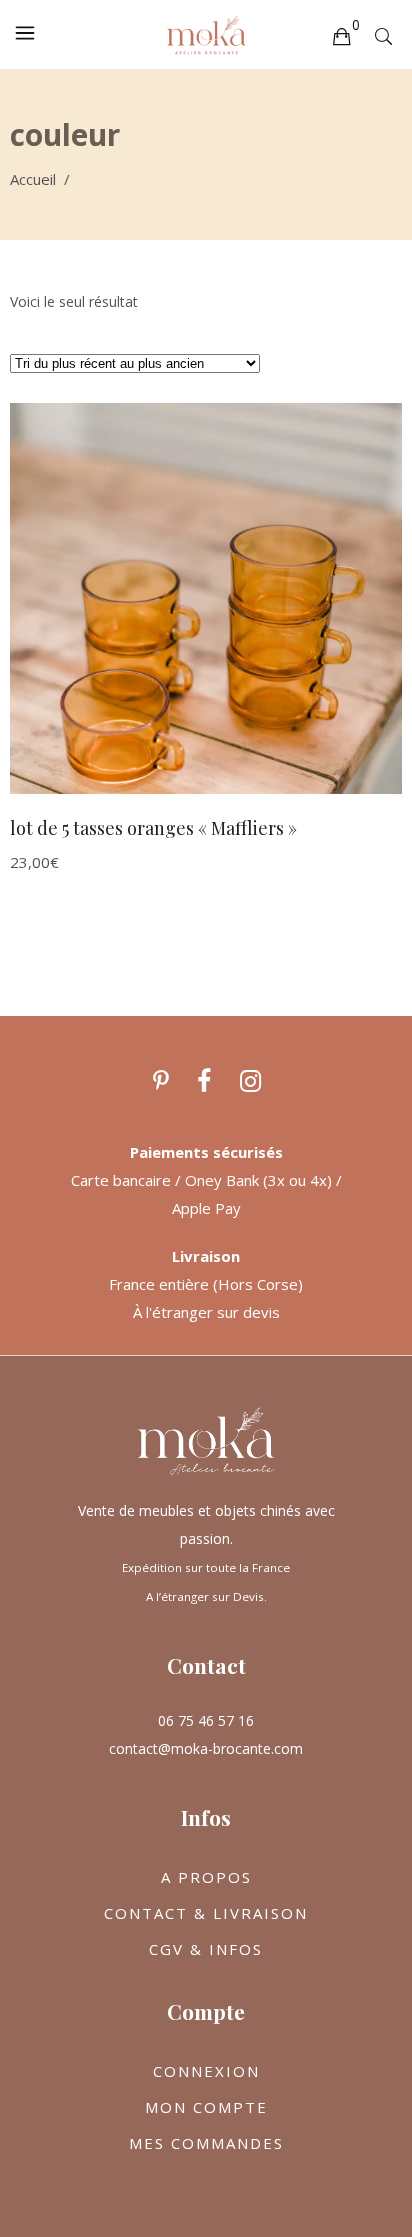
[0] (341, 35)
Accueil (33, 179)
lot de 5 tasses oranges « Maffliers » (153, 828)
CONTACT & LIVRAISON (206, 1913)
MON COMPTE (206, 2107)
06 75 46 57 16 (206, 1720)
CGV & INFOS (206, 1949)
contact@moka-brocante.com (206, 1748)
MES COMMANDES (206, 2143)
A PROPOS (206, 1877)
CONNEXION (206, 2071)
